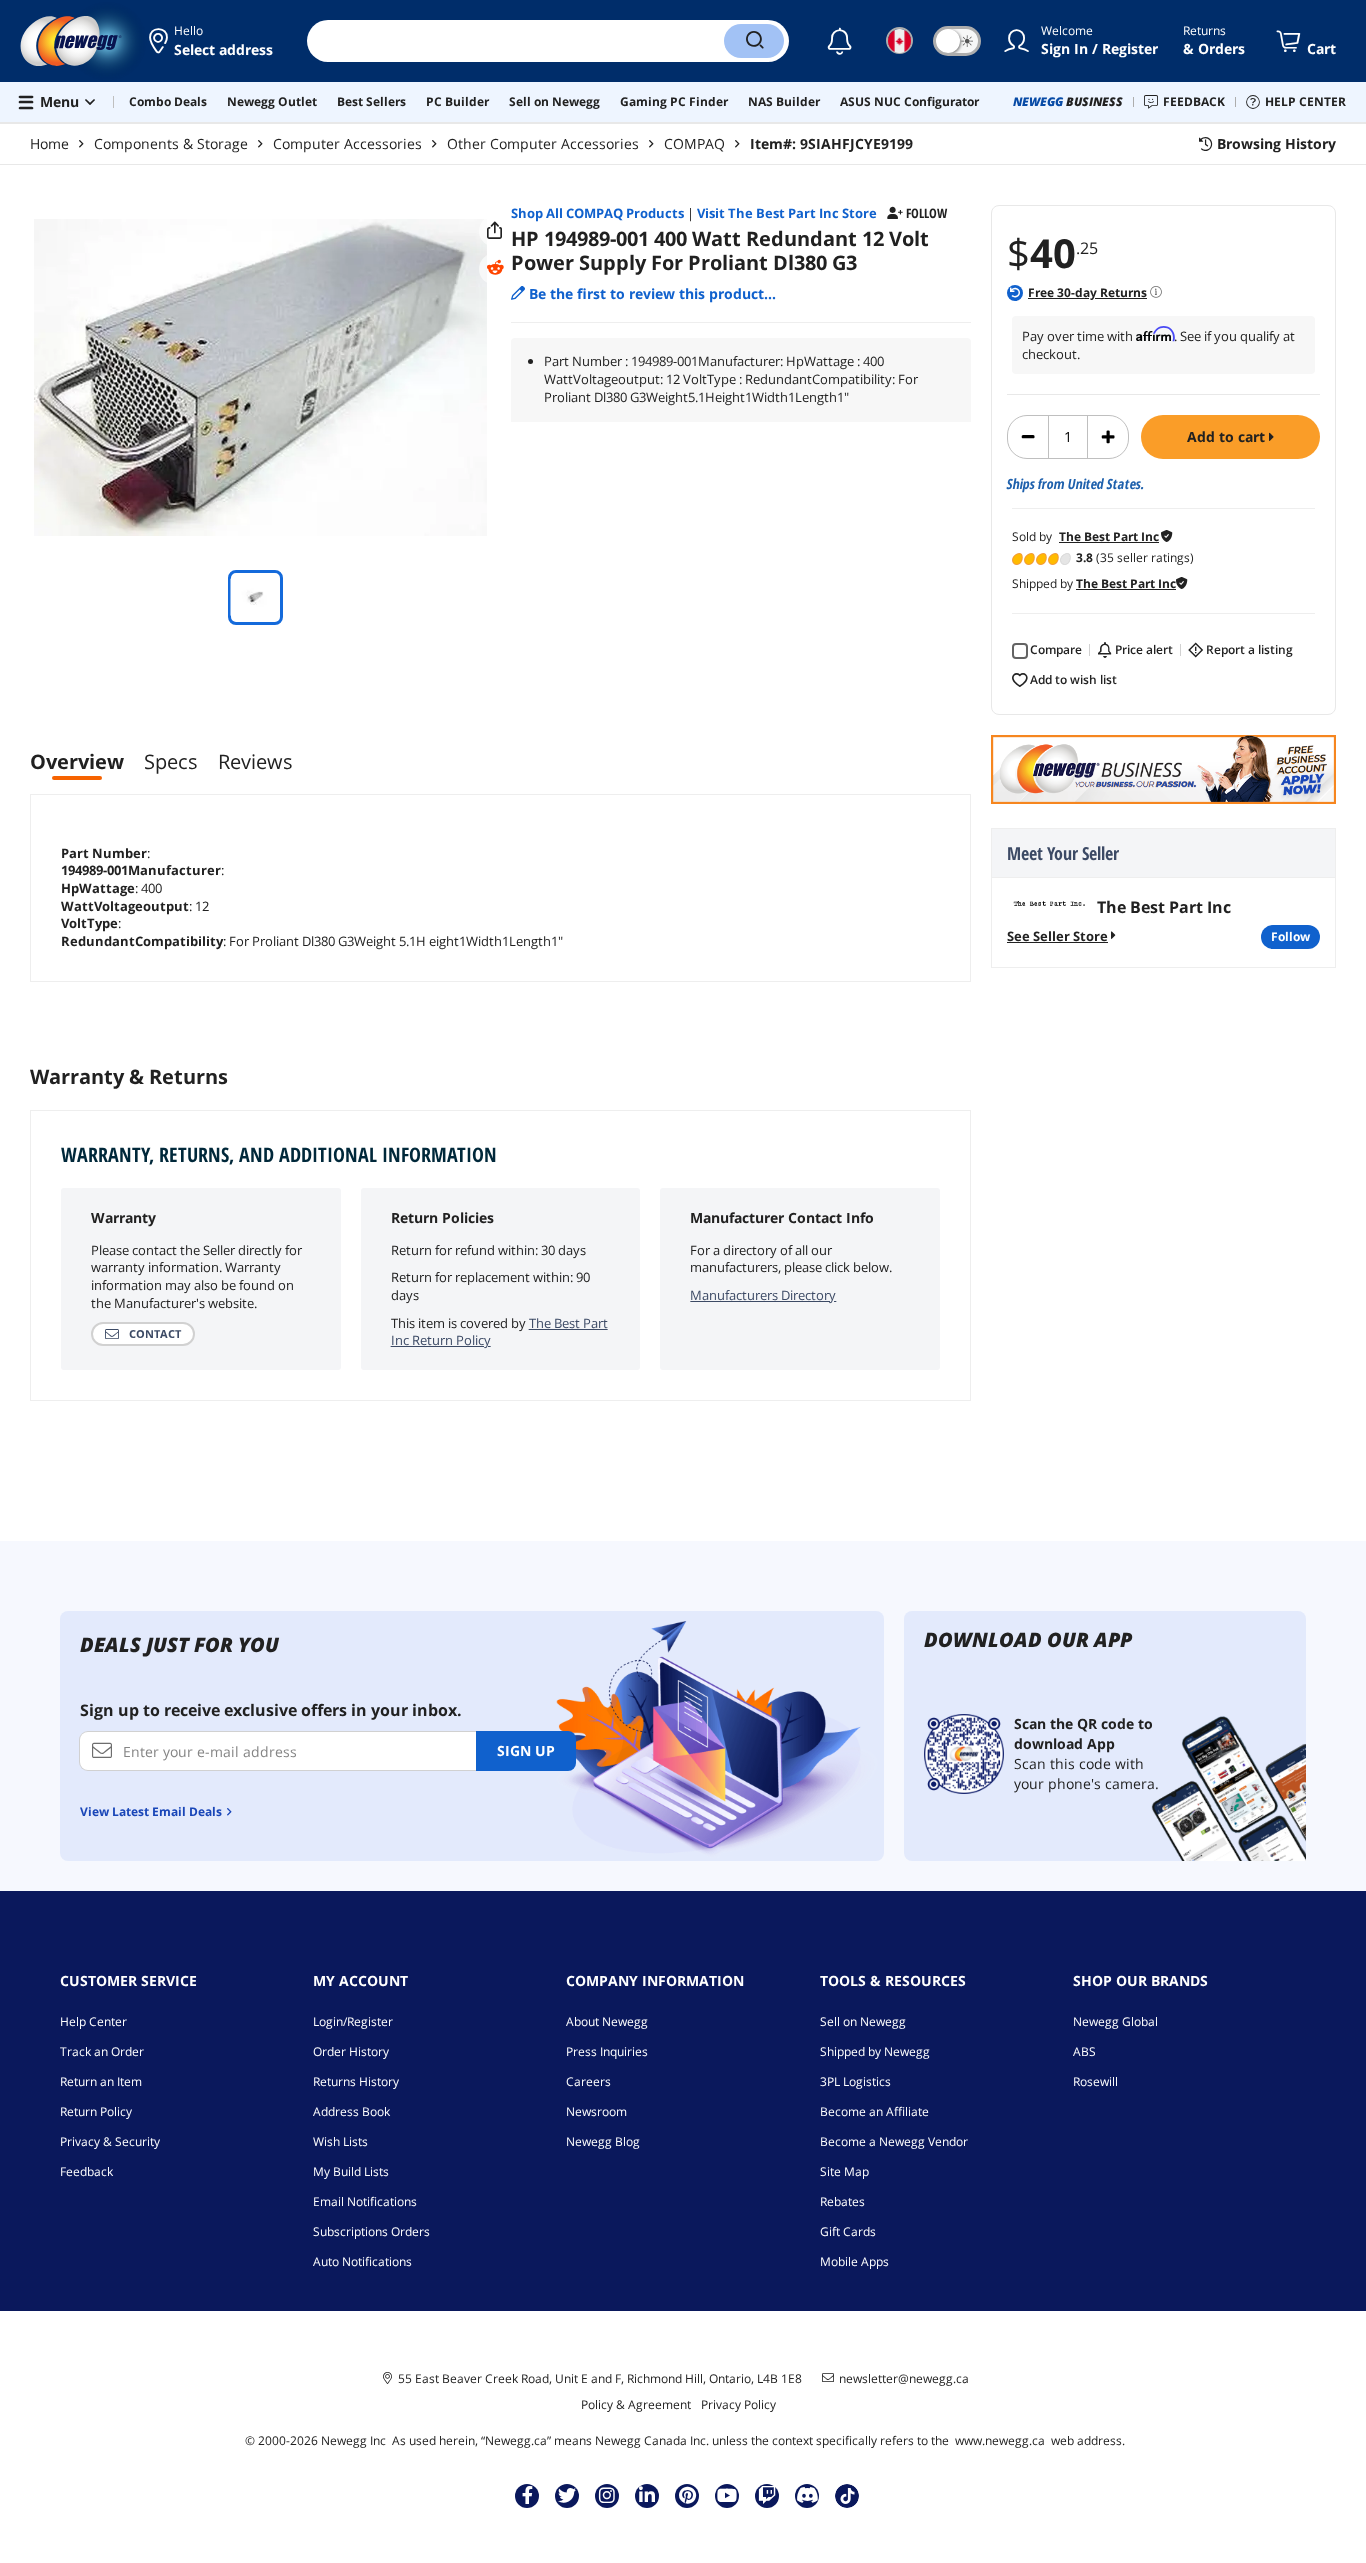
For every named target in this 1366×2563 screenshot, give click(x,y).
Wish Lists (340, 2141)
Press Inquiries (607, 2051)
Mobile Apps (854, 2261)
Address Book (351, 2111)
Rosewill (1095, 2081)
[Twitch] (767, 2495)
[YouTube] (727, 2495)
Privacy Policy (738, 2404)
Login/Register (353, 2021)
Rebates (842, 2201)
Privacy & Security (110, 2141)
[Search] (754, 41)
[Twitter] (567, 2495)
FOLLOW (1290, 936)
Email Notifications (365, 2201)
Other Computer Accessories (543, 143)
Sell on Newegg (863, 2021)
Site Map (844, 2171)
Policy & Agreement (636, 2404)
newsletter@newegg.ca (904, 2379)
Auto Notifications (362, 2261)
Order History (351, 2051)
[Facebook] (527, 2495)
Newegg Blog (603, 2141)
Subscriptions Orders (371, 2231)
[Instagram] (607, 2495)
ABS (1084, 2051)
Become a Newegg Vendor (894, 2141)
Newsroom (596, 2111)
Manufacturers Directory (763, 1295)
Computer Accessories (347, 143)
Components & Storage (171, 143)
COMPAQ (694, 143)
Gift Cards (848, 2231)
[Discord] (807, 2495)
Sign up (526, 1750)
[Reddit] (495, 268)
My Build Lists (351, 2171)
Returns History (356, 2081)
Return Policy (96, 2111)
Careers (588, 2081)
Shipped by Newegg (875, 2051)
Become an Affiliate (874, 2111)
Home (49, 143)
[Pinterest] (687, 2495)
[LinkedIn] (647, 2495)
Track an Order (102, 2051)
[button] (212, 41)
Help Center (93, 2021)
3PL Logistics (855, 2081)
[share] (495, 231)
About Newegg (607, 2021)
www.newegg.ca (1000, 2440)
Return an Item (101, 2081)
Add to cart (1228, 436)
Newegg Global (1115, 2021)
